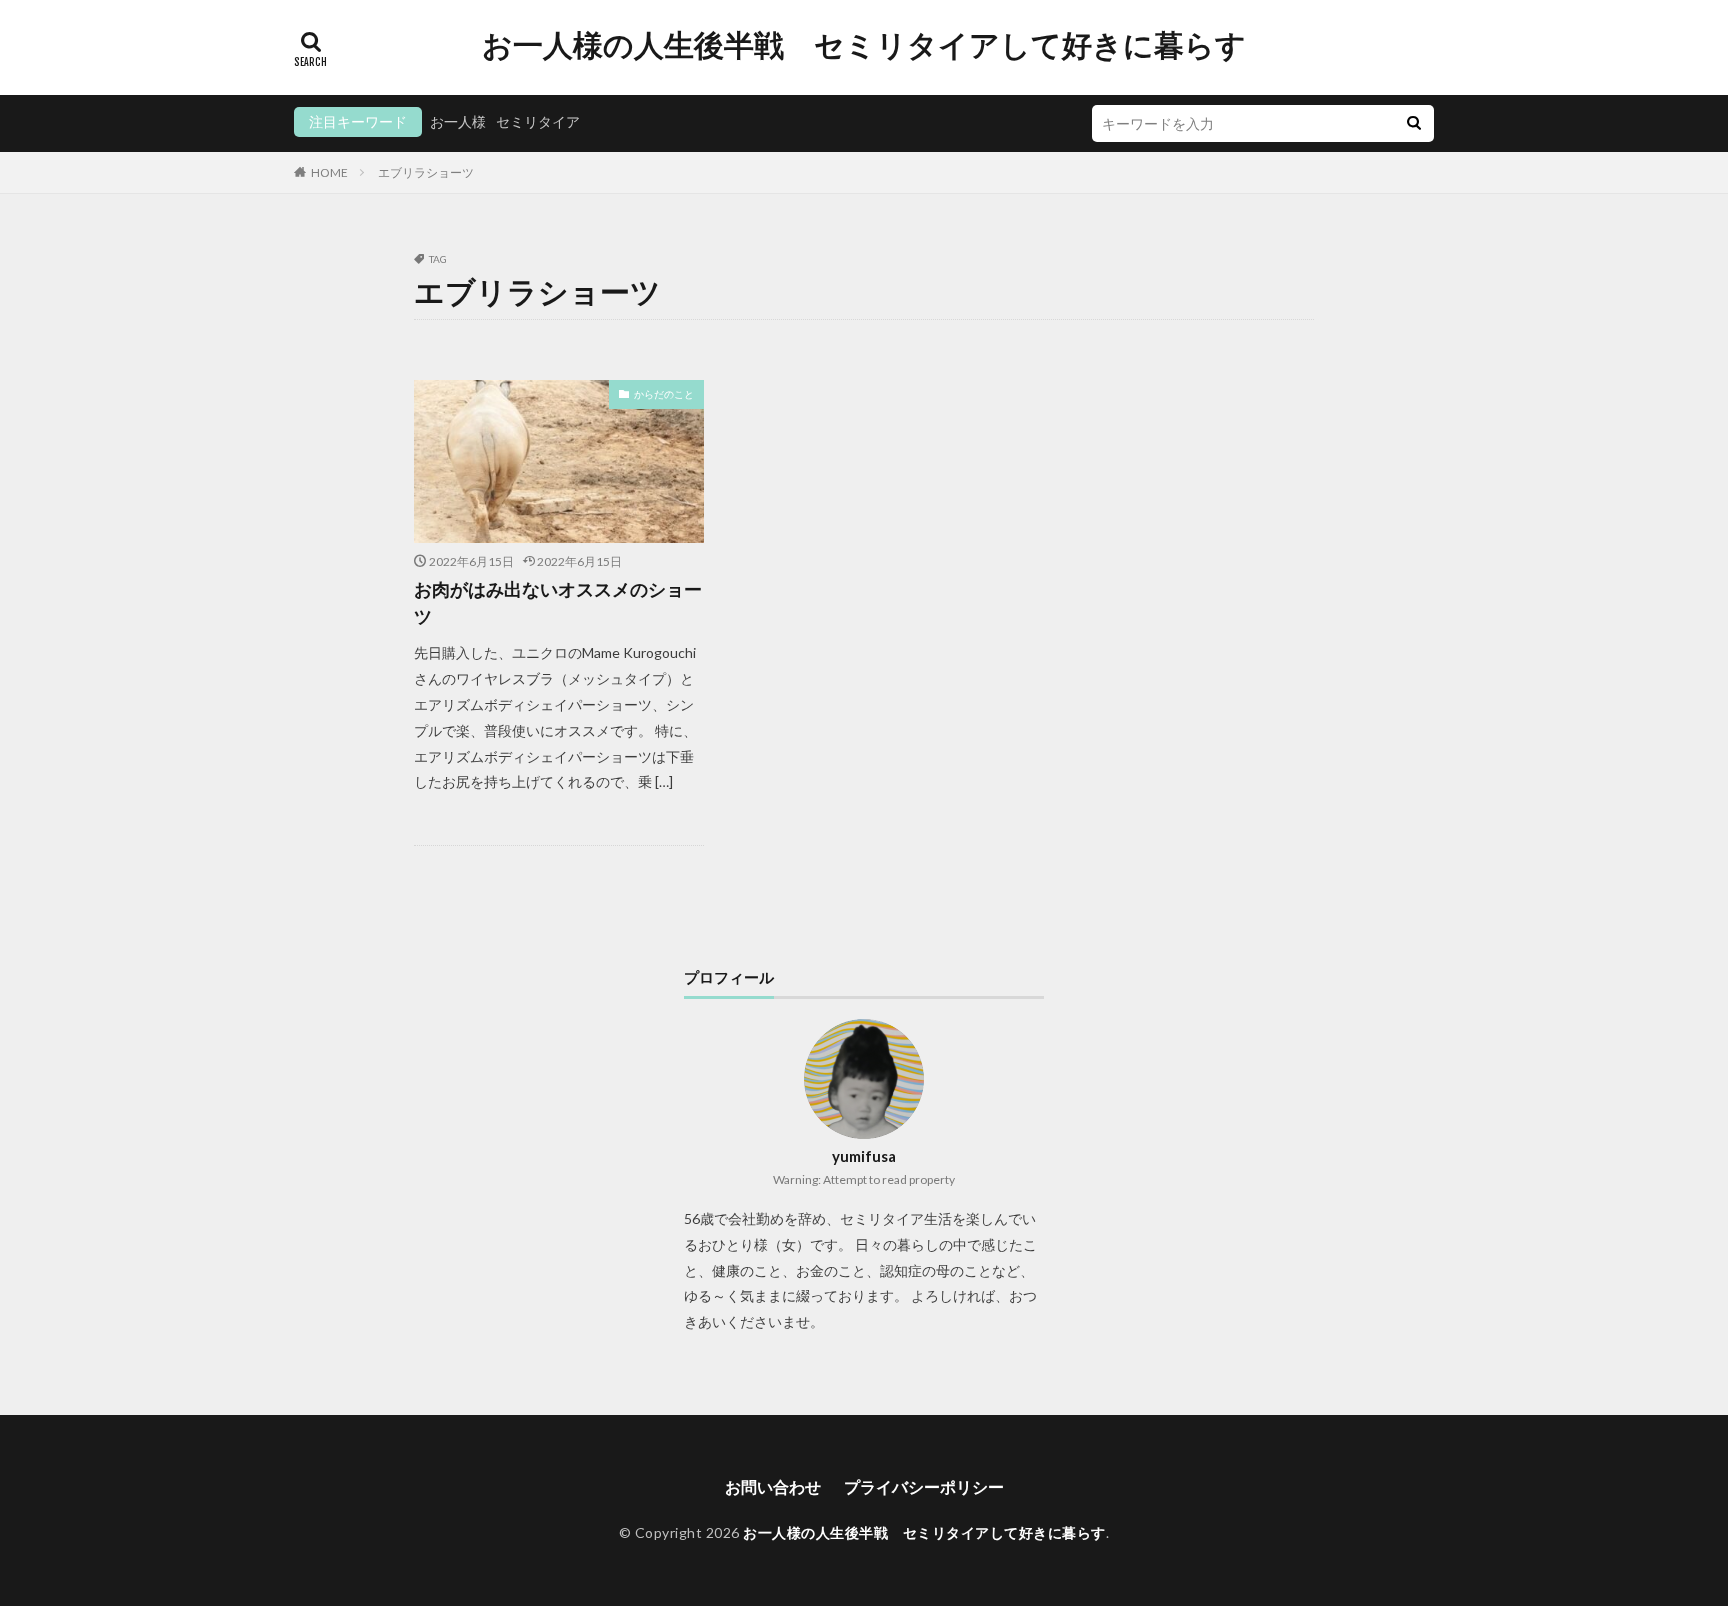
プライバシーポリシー (924, 1486)
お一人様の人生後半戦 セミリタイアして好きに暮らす (864, 45)
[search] (1414, 123)
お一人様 (458, 121)
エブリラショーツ (426, 172)
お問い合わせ (773, 1486)
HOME (329, 172)
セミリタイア (538, 121)
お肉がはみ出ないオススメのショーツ (558, 602)
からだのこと (664, 394)
